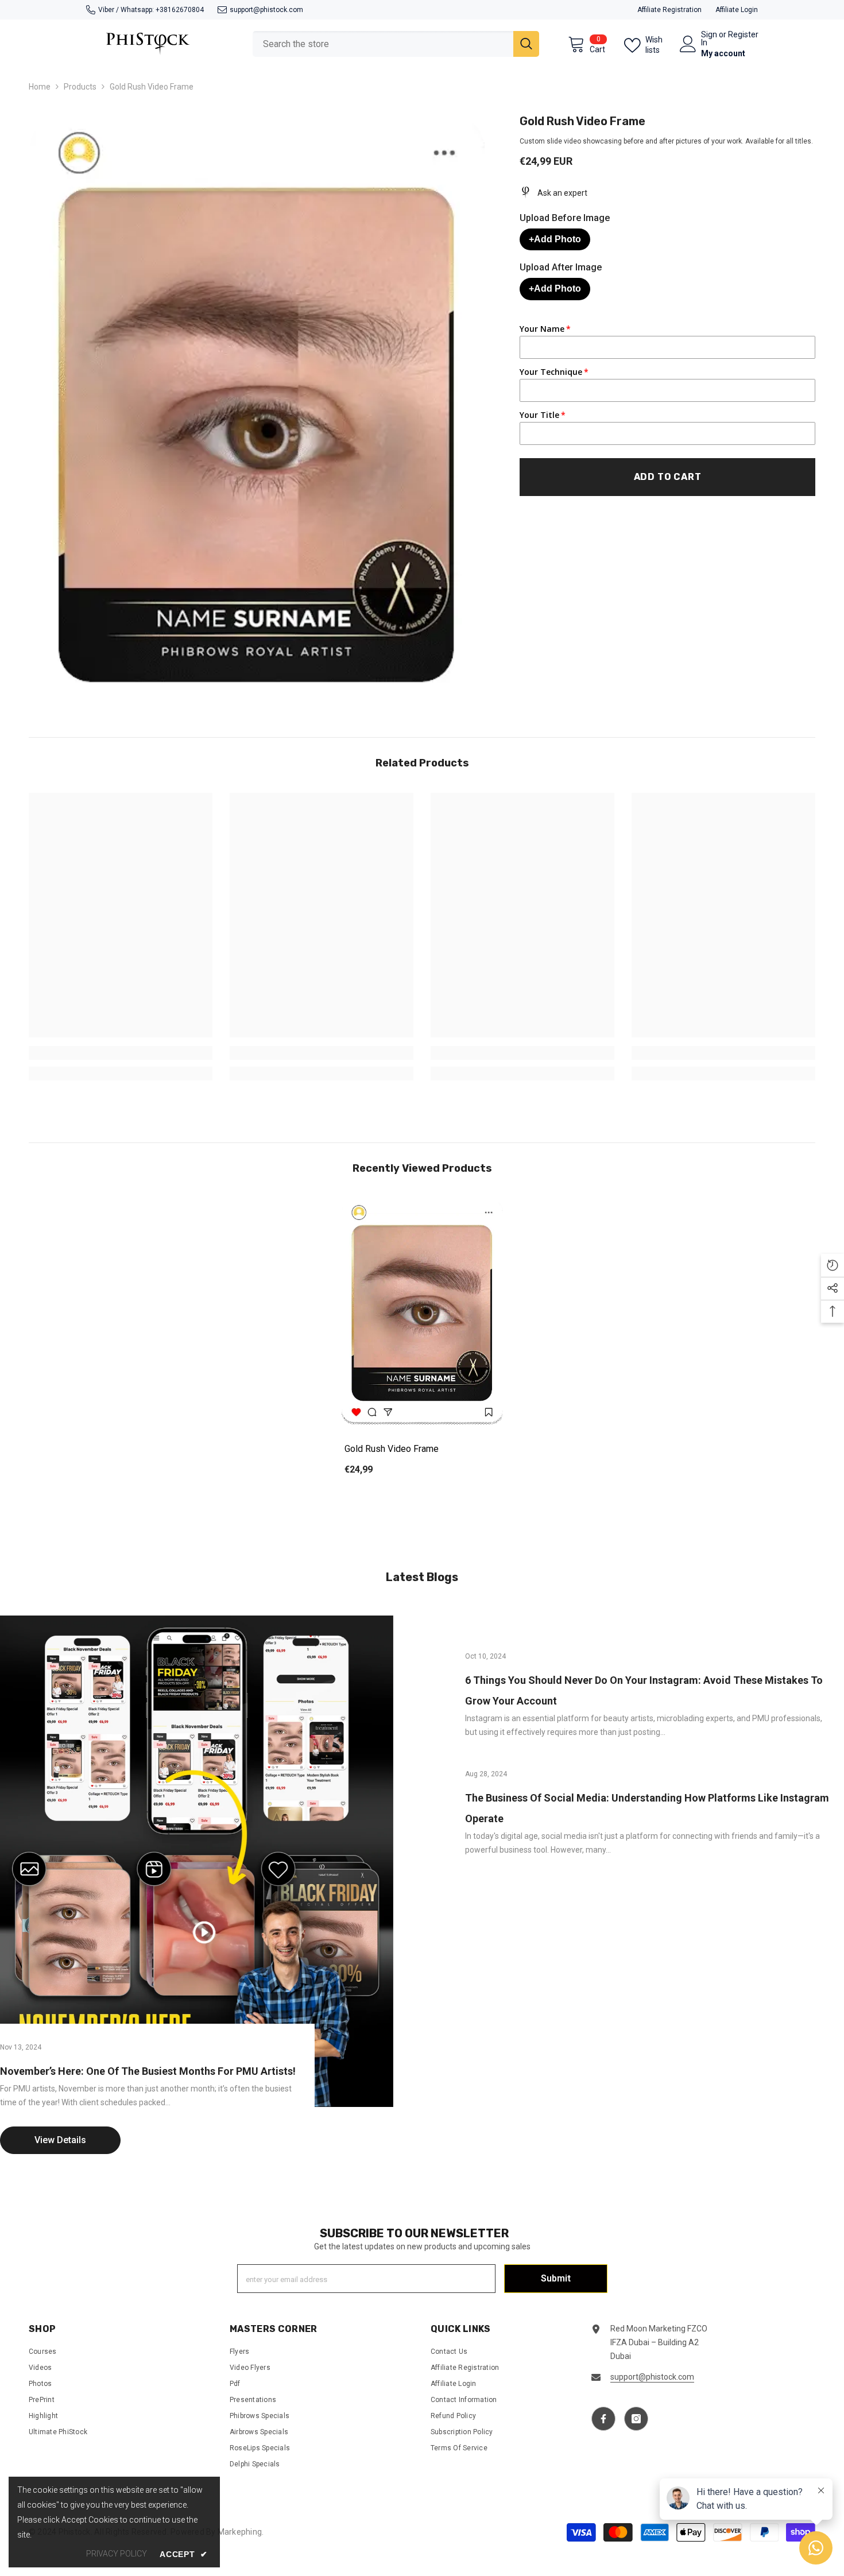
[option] (422, 1345)
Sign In (709, 38)
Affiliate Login (737, 10)
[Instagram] (636, 2419)
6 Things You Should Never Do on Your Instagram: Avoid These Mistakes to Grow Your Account (644, 1690)
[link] (121, 1053)
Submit (556, 2278)
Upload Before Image (565, 218)
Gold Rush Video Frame (392, 1449)
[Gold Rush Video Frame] (422, 1313)
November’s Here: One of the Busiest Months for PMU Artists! (148, 2071)
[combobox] (383, 44)
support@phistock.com (266, 10)
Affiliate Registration (669, 10)
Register (743, 35)
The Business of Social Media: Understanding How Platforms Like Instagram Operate (647, 1808)
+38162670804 (180, 10)
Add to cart (668, 477)
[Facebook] (603, 2419)
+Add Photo (555, 239)
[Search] (396, 44)
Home (40, 87)
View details (60, 2140)
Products (80, 87)
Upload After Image (561, 267)
